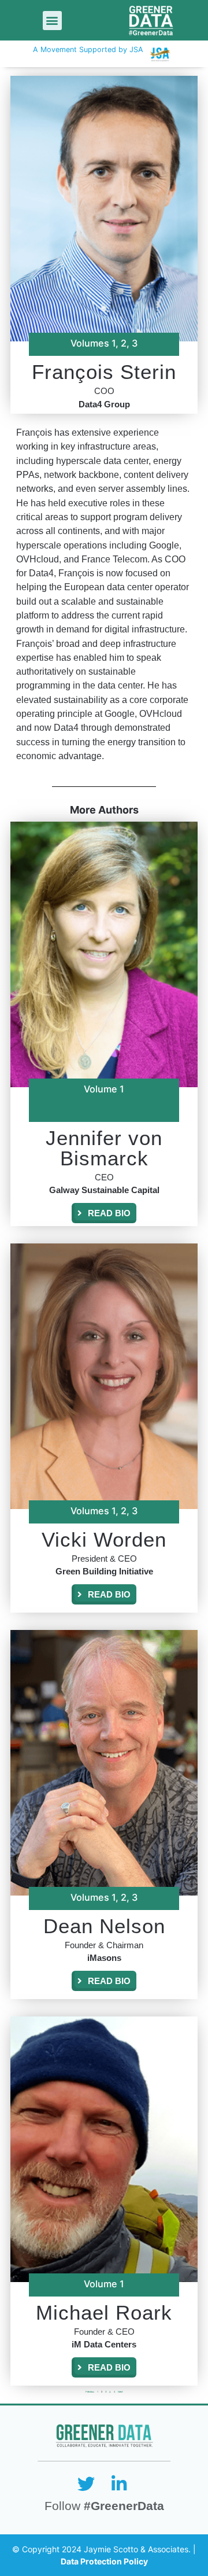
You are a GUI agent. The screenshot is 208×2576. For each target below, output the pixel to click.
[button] (52, 21)
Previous (90, 2392)
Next (120, 2392)
